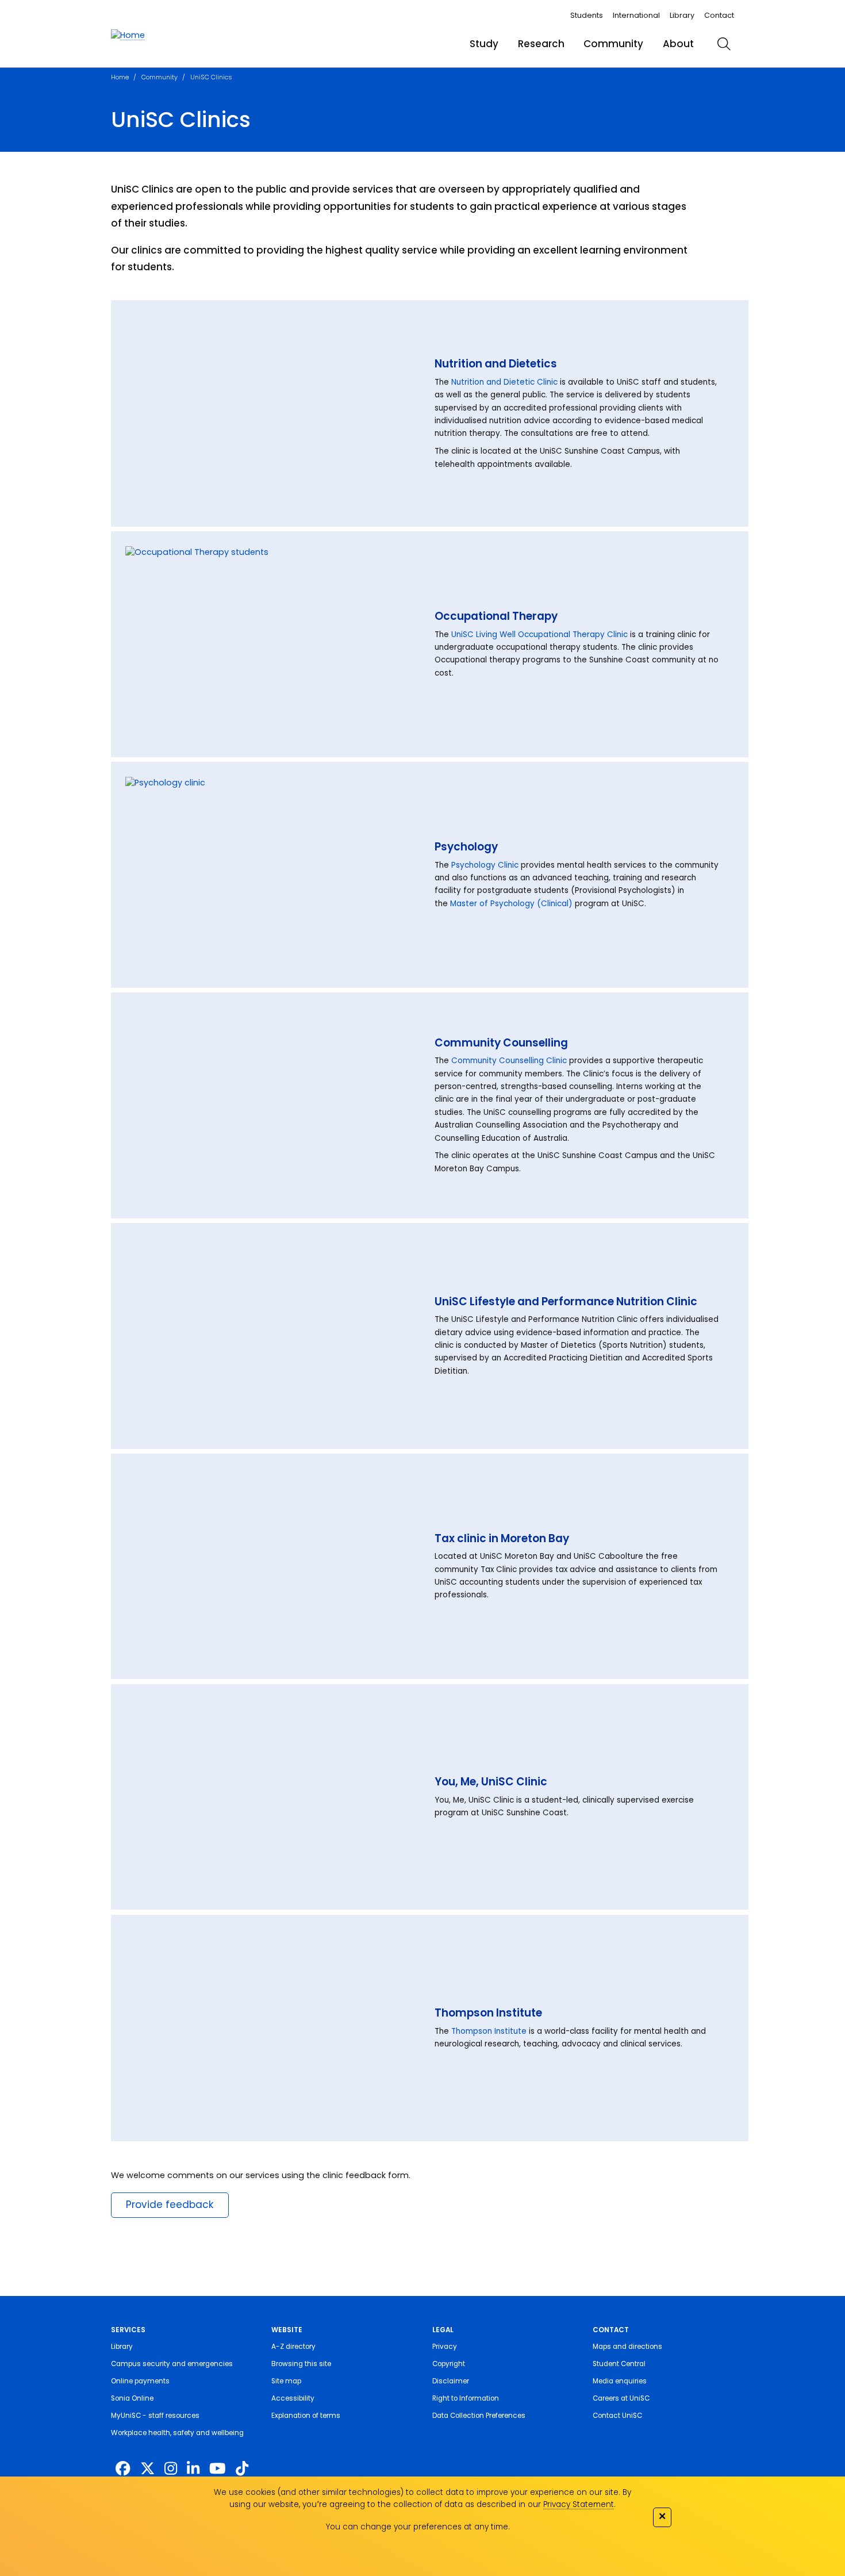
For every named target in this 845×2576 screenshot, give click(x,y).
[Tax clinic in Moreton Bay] (272, 1566)
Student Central (619, 2364)
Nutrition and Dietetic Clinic (504, 382)
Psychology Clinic (485, 865)
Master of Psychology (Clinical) (511, 904)
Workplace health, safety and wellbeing (177, 2433)
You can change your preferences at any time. (418, 2527)
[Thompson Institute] (272, 2028)
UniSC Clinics (211, 77)
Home (120, 77)
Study (484, 44)
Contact (719, 15)
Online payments (140, 2381)
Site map (286, 2381)
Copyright (449, 2364)
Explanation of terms (306, 2416)
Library (682, 15)
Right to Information (466, 2398)
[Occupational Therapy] (272, 645)
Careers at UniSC (621, 2398)
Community (613, 44)
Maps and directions (627, 2347)
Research (541, 44)
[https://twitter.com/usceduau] (147, 2468)
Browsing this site (301, 2364)
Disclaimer (451, 2381)
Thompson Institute (489, 2031)
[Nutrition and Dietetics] (272, 414)
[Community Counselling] (272, 1106)
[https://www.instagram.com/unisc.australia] (171, 2468)
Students (587, 15)
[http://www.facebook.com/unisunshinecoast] (123, 2468)
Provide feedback (170, 2205)
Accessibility (293, 2398)
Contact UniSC (617, 2416)
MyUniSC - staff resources (155, 2416)
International (636, 15)
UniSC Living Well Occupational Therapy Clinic (539, 635)
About (678, 44)
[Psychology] (272, 875)
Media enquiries (620, 2381)
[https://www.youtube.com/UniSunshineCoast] (218, 2468)
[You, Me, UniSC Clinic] (272, 1797)
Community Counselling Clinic (509, 1061)
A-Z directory (293, 2347)
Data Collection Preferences (479, 2416)
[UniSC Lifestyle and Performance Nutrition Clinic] (272, 1336)
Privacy (445, 2347)
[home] (128, 36)
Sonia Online (132, 2398)
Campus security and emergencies (172, 2364)
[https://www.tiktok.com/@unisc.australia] (242, 2468)
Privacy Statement (579, 2504)
